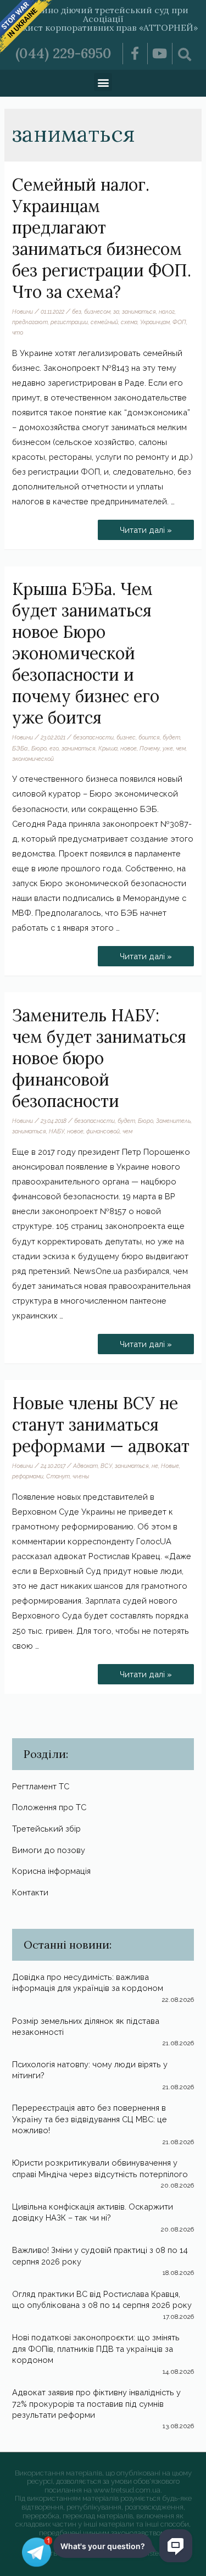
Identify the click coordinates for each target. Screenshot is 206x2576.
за (116, 311)
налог (167, 311)
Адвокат (85, 1466)
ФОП (179, 322)
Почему (150, 748)
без (77, 311)
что (18, 332)
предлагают (30, 322)
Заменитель (173, 1121)
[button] (103, 82)
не (155, 1466)
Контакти (30, 1892)
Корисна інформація (51, 1871)
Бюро (39, 748)
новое (129, 748)
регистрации (69, 322)
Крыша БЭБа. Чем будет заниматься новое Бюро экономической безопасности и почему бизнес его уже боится (86, 653)
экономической (33, 759)
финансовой (103, 1131)
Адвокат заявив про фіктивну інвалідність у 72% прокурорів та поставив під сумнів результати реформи (96, 2403)
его (54, 748)
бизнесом (97, 311)
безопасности (93, 737)
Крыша (108, 748)
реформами (28, 1476)
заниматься (139, 311)
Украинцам (155, 322)
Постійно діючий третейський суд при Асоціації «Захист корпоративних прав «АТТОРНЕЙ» (103, 19)
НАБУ (57, 1131)
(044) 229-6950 (63, 53)
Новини (23, 311)
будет (171, 737)
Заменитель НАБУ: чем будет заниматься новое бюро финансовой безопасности (99, 1058)
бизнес (126, 737)
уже (168, 748)
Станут (58, 1476)
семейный (104, 322)
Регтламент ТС (41, 1786)
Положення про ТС (49, 1807)
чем (181, 748)
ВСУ (106, 1466)
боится (149, 737)
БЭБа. (20, 748)
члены (81, 1476)
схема (129, 322)
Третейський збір (46, 1829)
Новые (170, 1466)
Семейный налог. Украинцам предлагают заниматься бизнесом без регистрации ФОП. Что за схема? (102, 238)
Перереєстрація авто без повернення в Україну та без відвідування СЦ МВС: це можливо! (90, 2119)
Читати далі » (146, 527)
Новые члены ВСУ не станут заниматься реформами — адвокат (101, 1425)
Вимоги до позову (49, 1850)
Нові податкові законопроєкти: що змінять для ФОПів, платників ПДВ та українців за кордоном (96, 2349)
